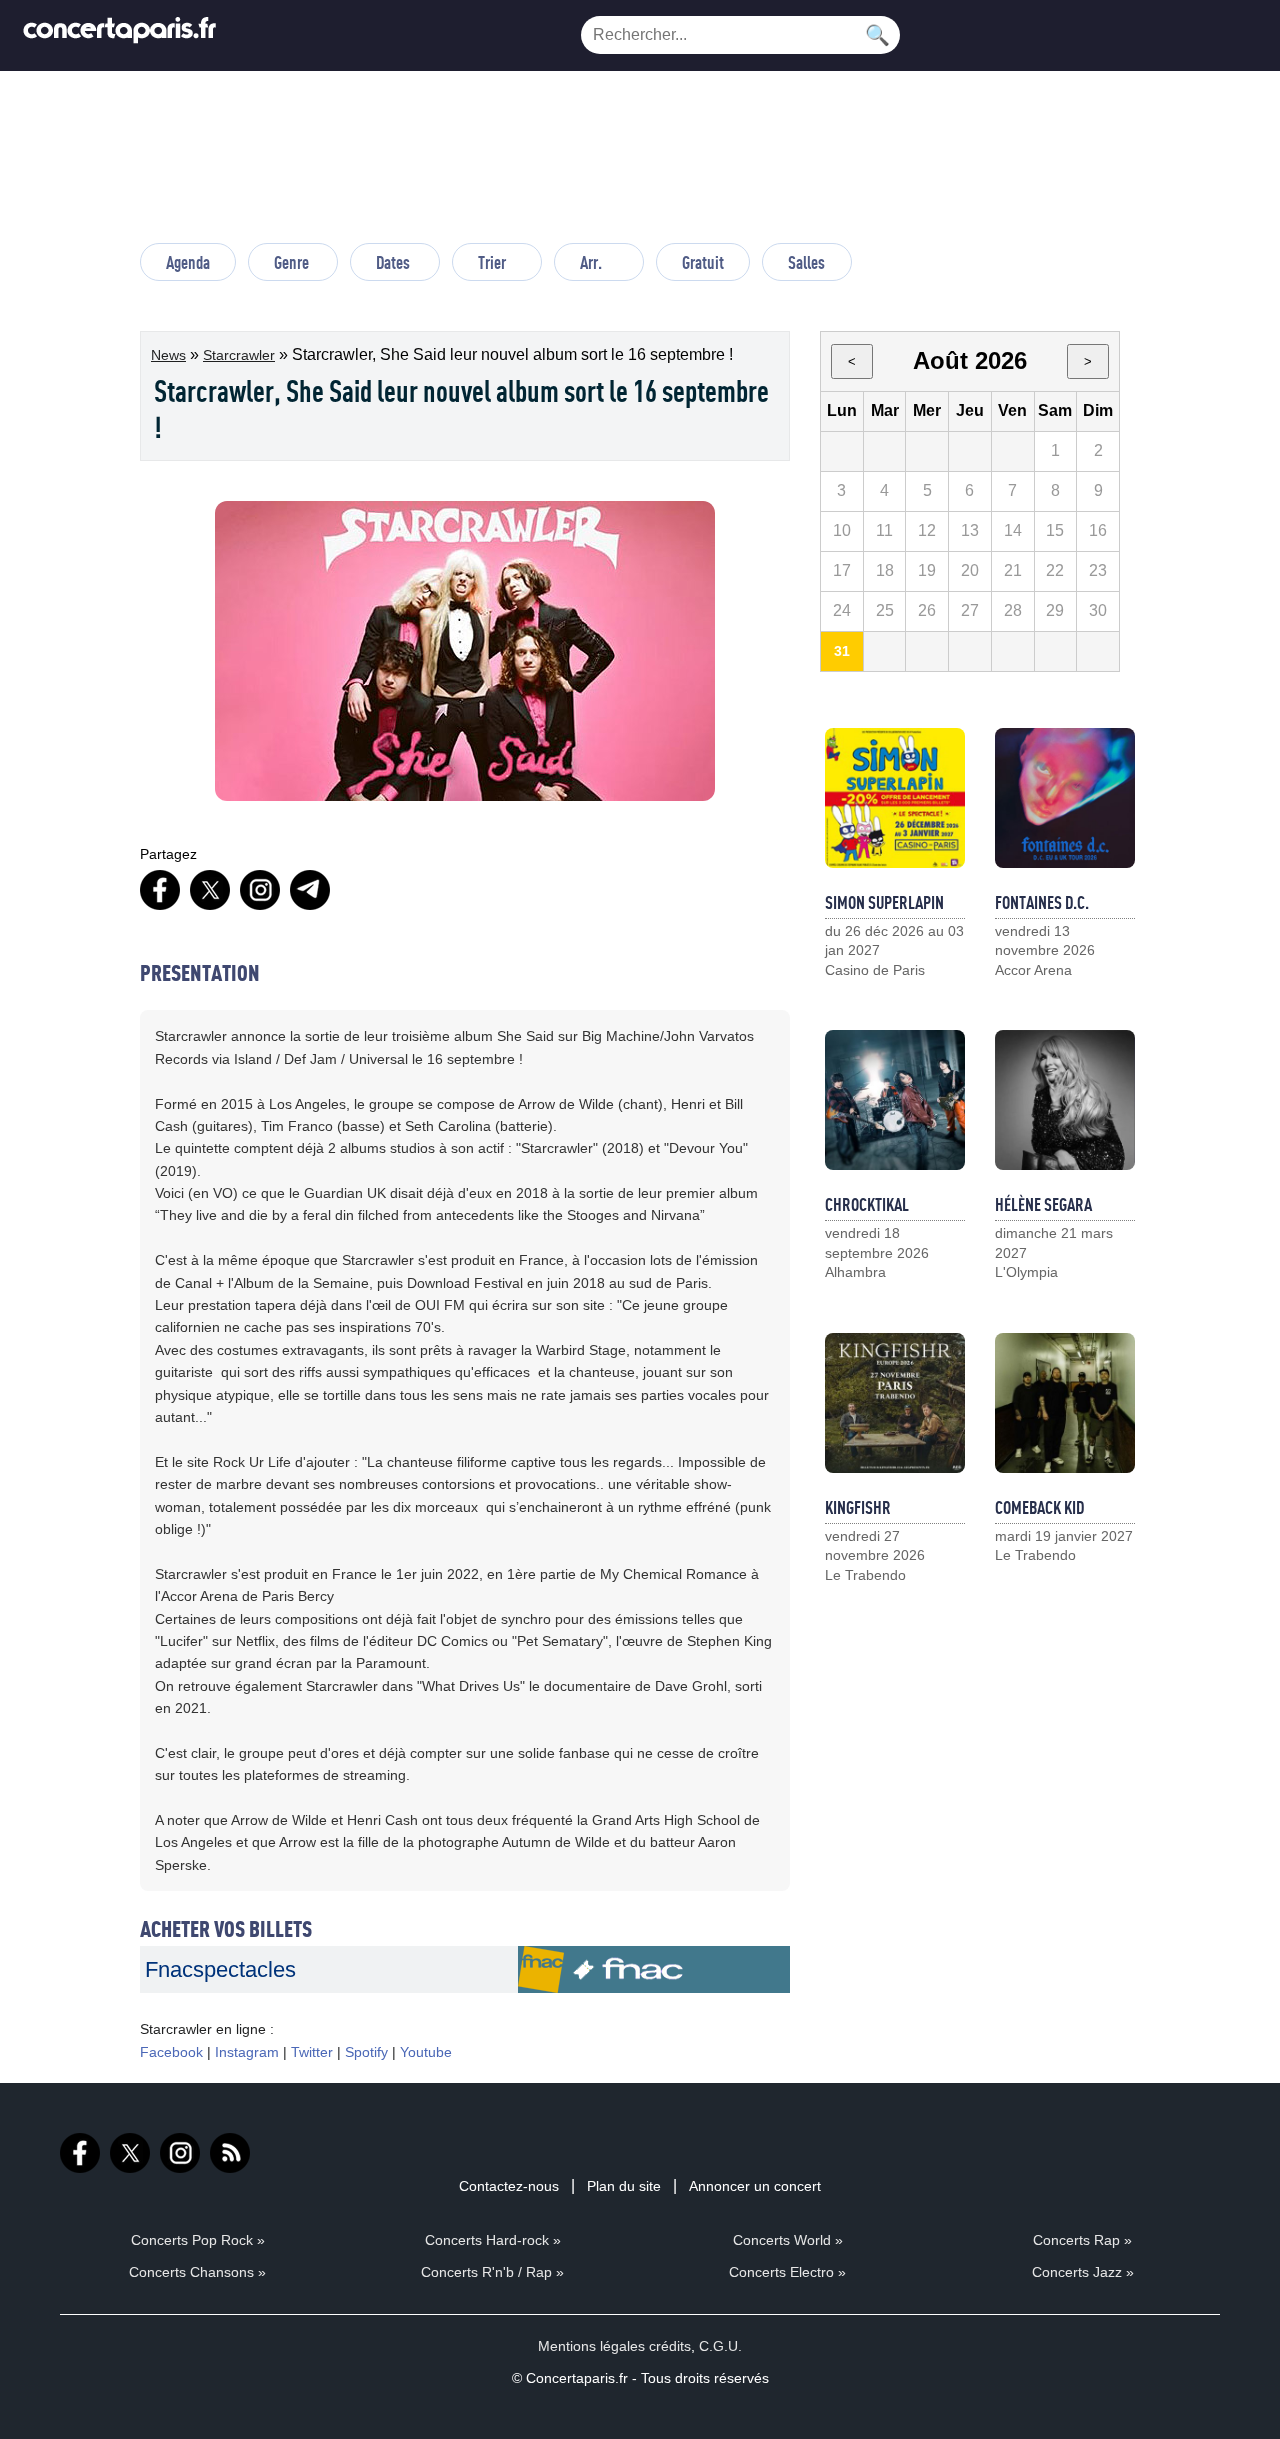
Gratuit (703, 262)
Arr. (591, 262)
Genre (291, 262)
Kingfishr (858, 1507)
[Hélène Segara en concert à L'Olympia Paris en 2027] (1065, 1100)
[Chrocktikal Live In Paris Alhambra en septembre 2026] (895, 1100)
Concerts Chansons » (197, 2272)
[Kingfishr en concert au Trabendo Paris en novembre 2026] (895, 1403)
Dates (393, 262)
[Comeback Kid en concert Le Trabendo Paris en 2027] (1065, 1403)
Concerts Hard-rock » (493, 2240)
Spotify (366, 2052)
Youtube (426, 2052)
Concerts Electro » (787, 2272)
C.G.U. (720, 2346)
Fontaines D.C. (1042, 902)
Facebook (171, 2052)
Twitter (312, 2052)
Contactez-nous (509, 2186)
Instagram (247, 2052)
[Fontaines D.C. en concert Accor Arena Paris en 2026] (1065, 798)
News (168, 355)
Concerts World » (788, 2240)
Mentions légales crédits (614, 2346)
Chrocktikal (867, 1204)
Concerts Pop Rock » (198, 2240)
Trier (492, 262)
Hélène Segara (1043, 1204)
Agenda (188, 262)
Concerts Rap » (1082, 2240)
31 (842, 651)
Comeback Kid (1039, 1507)
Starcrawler (239, 355)
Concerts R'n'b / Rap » (492, 2272)
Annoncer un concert (755, 2186)
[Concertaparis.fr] (120, 35)
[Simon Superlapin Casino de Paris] (895, 798)
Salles (806, 262)
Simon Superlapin (884, 902)
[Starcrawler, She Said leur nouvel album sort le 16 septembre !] (654, 1987)
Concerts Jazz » (1083, 2272)
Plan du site (624, 2186)
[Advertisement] (640, 166)
